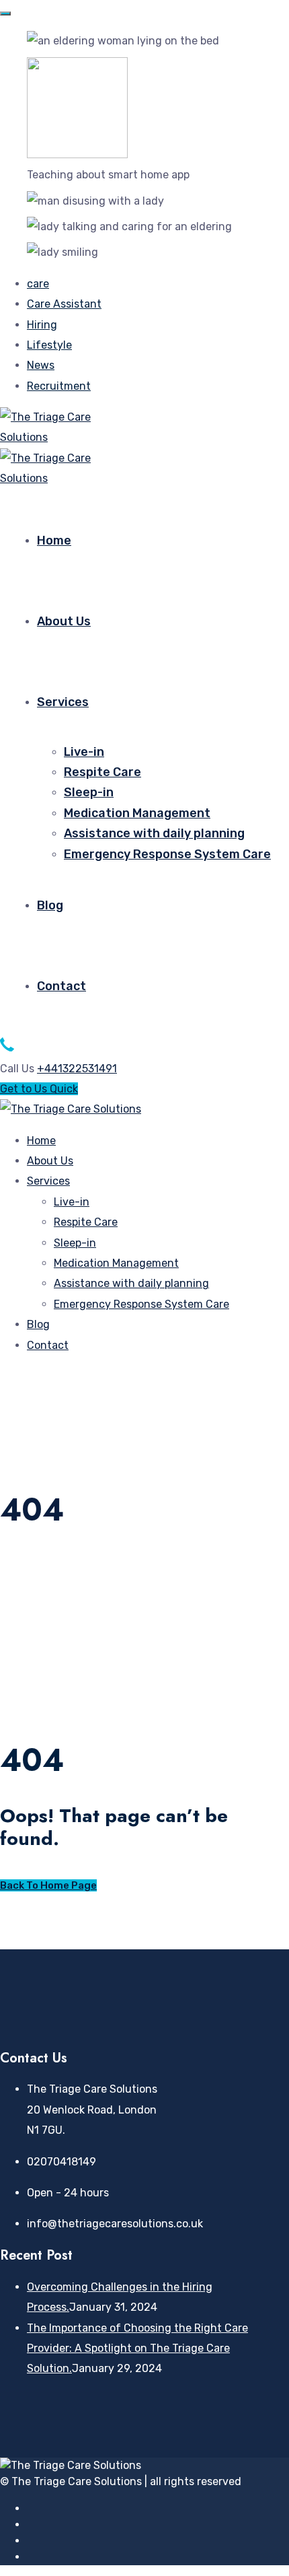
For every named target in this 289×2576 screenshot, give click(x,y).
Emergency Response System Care (167, 854)
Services (63, 702)
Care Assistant (64, 304)
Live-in (84, 752)
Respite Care (102, 772)
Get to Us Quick (39, 1089)
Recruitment (59, 386)
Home (54, 541)
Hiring (42, 325)
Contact (61, 986)
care (38, 284)
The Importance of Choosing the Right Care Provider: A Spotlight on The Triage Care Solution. (137, 2348)
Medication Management (137, 813)
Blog (50, 905)
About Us (64, 621)
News (41, 365)
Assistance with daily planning (154, 833)
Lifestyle (49, 345)
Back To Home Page (48, 1885)
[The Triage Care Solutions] (48, 437)
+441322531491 (77, 1069)
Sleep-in (89, 792)
